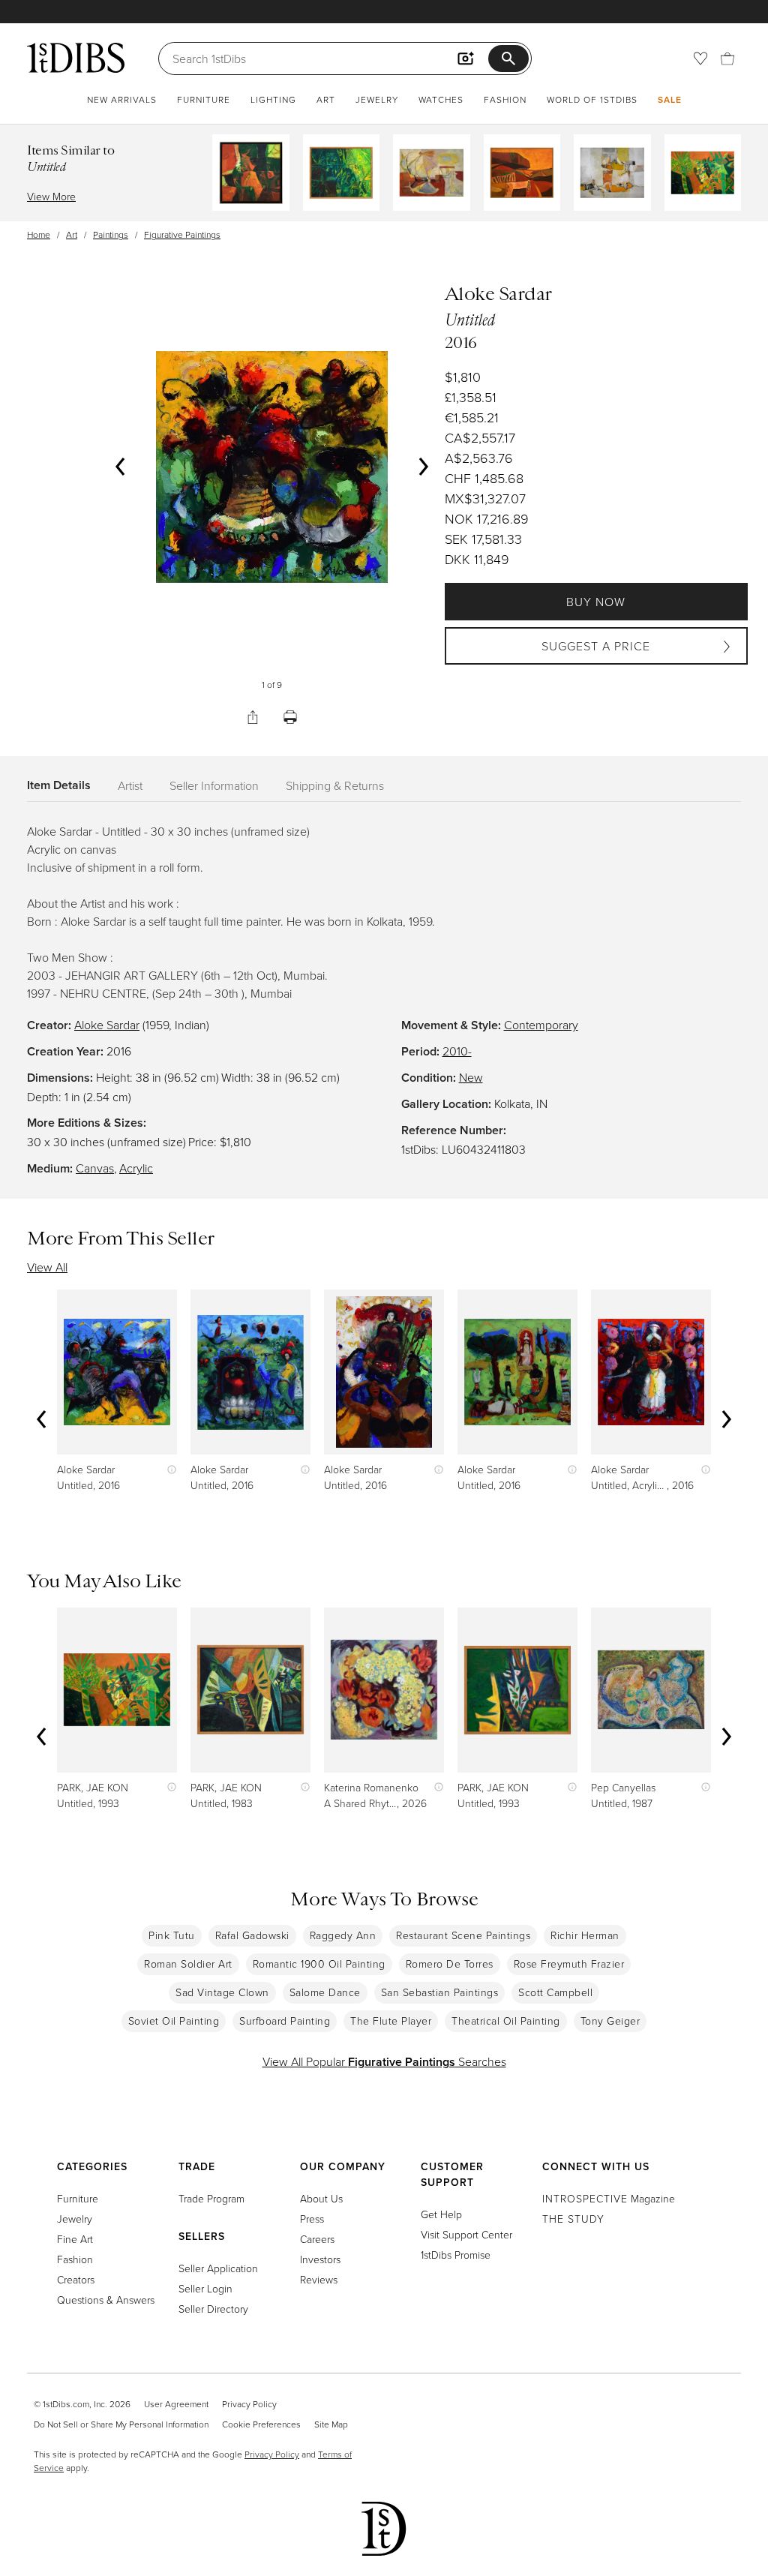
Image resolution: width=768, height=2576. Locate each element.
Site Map (331, 2424)
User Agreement (176, 2404)
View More (51, 196)
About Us (321, 2198)
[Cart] (727, 59)
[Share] (253, 717)
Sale (670, 99)
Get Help (441, 2214)
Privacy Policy (249, 2404)
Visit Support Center (466, 2234)
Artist (130, 785)
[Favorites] (700, 59)
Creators (76, 2279)
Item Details (59, 785)
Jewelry (377, 99)
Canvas (95, 1168)
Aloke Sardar (107, 1025)
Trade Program (211, 2198)
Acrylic (136, 1168)
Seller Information (214, 785)
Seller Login (205, 2288)
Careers (317, 2239)
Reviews (319, 2279)
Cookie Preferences (261, 2424)
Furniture (204, 99)
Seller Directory (213, 2309)
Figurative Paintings (182, 234)
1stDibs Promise (456, 2255)
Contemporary (541, 1025)
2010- (457, 1051)
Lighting (273, 99)
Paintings (111, 234)
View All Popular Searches (384, 2061)
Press (312, 2219)
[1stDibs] (76, 58)
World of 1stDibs (592, 99)
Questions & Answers (106, 2300)
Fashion (505, 99)
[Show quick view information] (168, 1469)
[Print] (290, 717)
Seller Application (218, 2268)
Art (326, 99)
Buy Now (596, 602)
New (471, 1077)
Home (39, 234)
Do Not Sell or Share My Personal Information (121, 2424)
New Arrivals (122, 99)
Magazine (609, 2198)
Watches (441, 99)
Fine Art (75, 2239)
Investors (320, 2259)
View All (47, 1267)
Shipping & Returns (335, 785)
